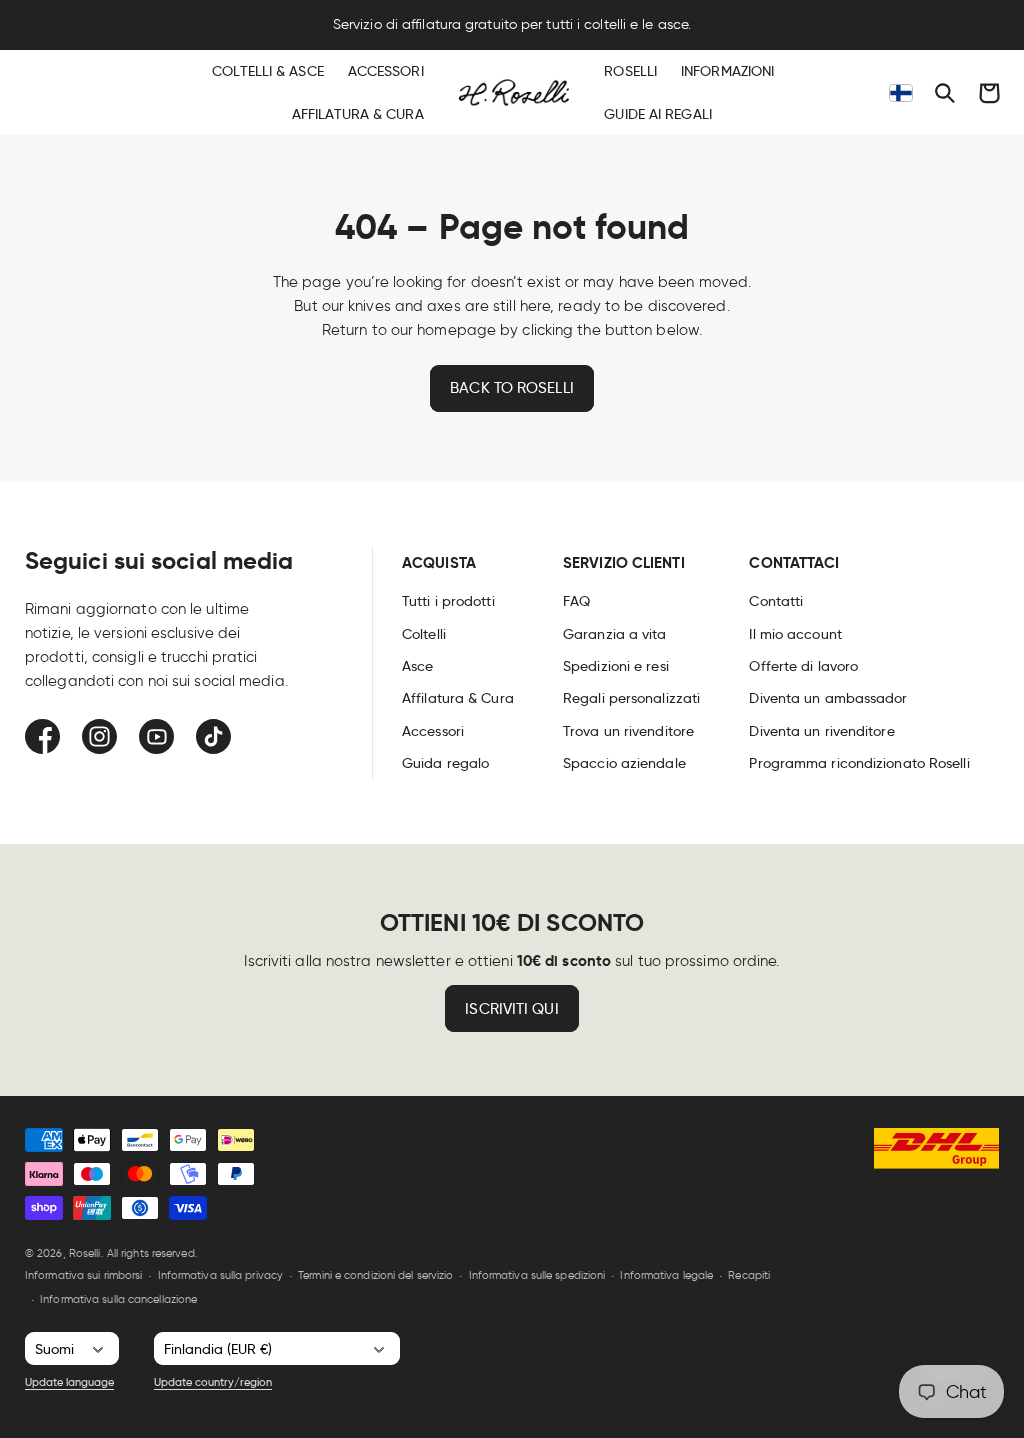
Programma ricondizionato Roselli (859, 763)
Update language (69, 1382)
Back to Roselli (512, 388)
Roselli (85, 1253)
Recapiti (749, 1275)
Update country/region (213, 1382)
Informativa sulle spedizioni (537, 1275)
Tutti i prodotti (448, 601)
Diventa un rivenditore (821, 731)
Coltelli (424, 634)
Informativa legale (666, 1275)
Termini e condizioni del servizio (375, 1275)
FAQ (576, 601)
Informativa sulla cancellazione (118, 1299)
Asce (417, 666)
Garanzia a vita (615, 634)
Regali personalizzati (631, 698)
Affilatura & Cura (458, 698)
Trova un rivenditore (628, 731)
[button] (945, 93)
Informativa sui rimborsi (83, 1275)
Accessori (433, 731)
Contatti (776, 601)
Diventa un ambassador (828, 698)
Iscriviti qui (511, 1009)
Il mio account (795, 634)
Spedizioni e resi (616, 666)
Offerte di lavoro (803, 666)
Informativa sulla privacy (221, 1275)
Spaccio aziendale (624, 763)
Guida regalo (445, 763)
